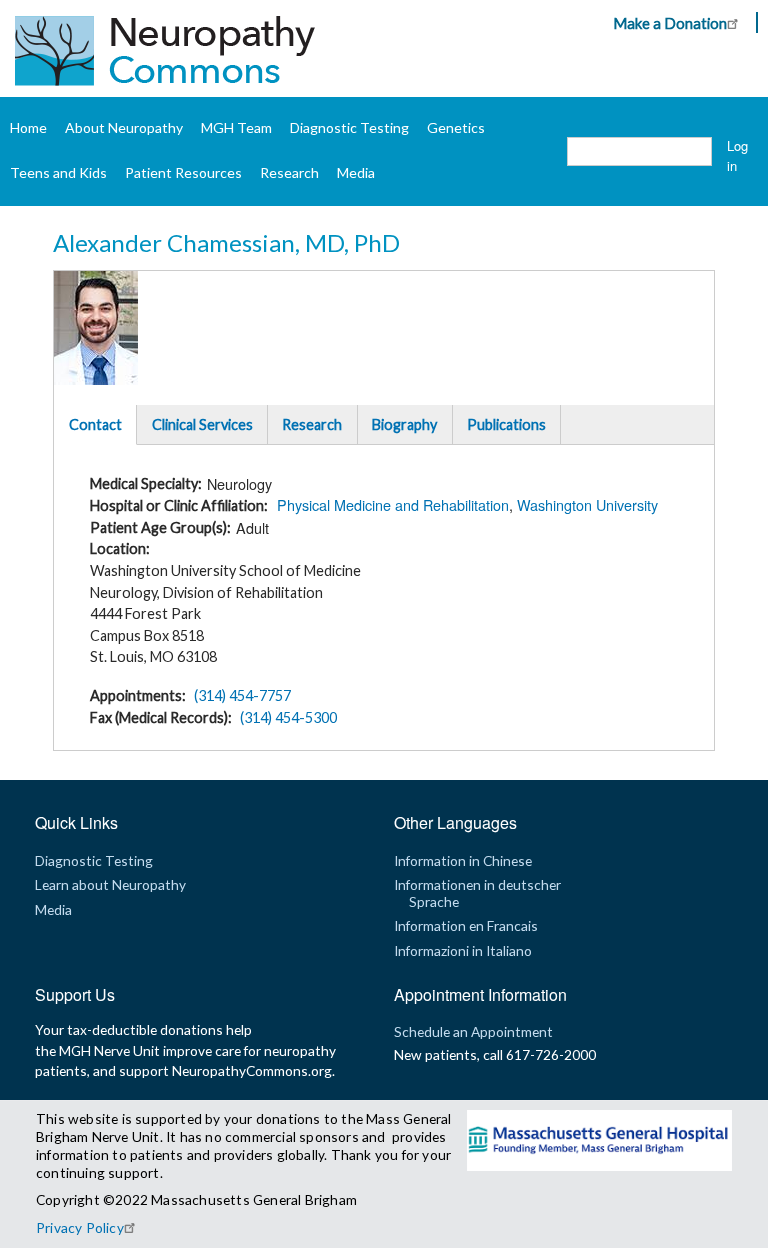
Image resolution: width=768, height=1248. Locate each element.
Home (28, 127)
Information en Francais (466, 925)
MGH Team (236, 127)
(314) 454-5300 (288, 717)
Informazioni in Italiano (463, 950)
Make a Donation (670, 23)
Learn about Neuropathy (110, 884)
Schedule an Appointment (473, 1031)
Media (356, 172)
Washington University (587, 504)
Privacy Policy (80, 1227)
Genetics (456, 127)
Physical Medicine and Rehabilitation (393, 504)
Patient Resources (183, 172)
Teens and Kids (58, 172)
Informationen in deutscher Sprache (477, 892)
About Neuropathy (124, 127)
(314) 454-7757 (242, 695)
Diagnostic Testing (349, 127)
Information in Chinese (463, 860)
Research (289, 172)
